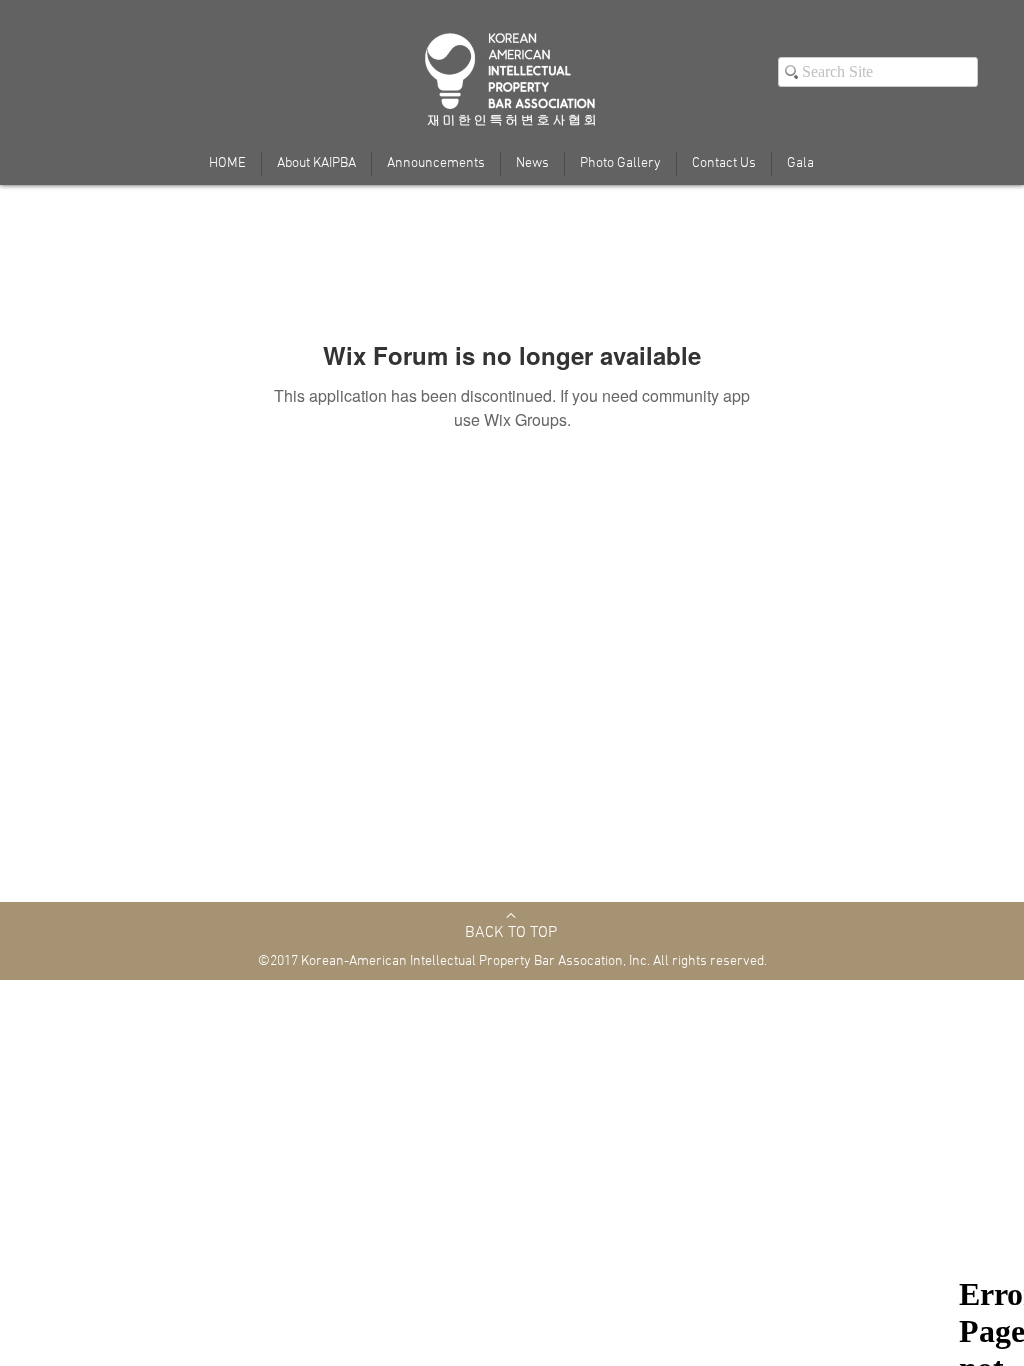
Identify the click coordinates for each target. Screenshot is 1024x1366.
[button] (800, 164)
